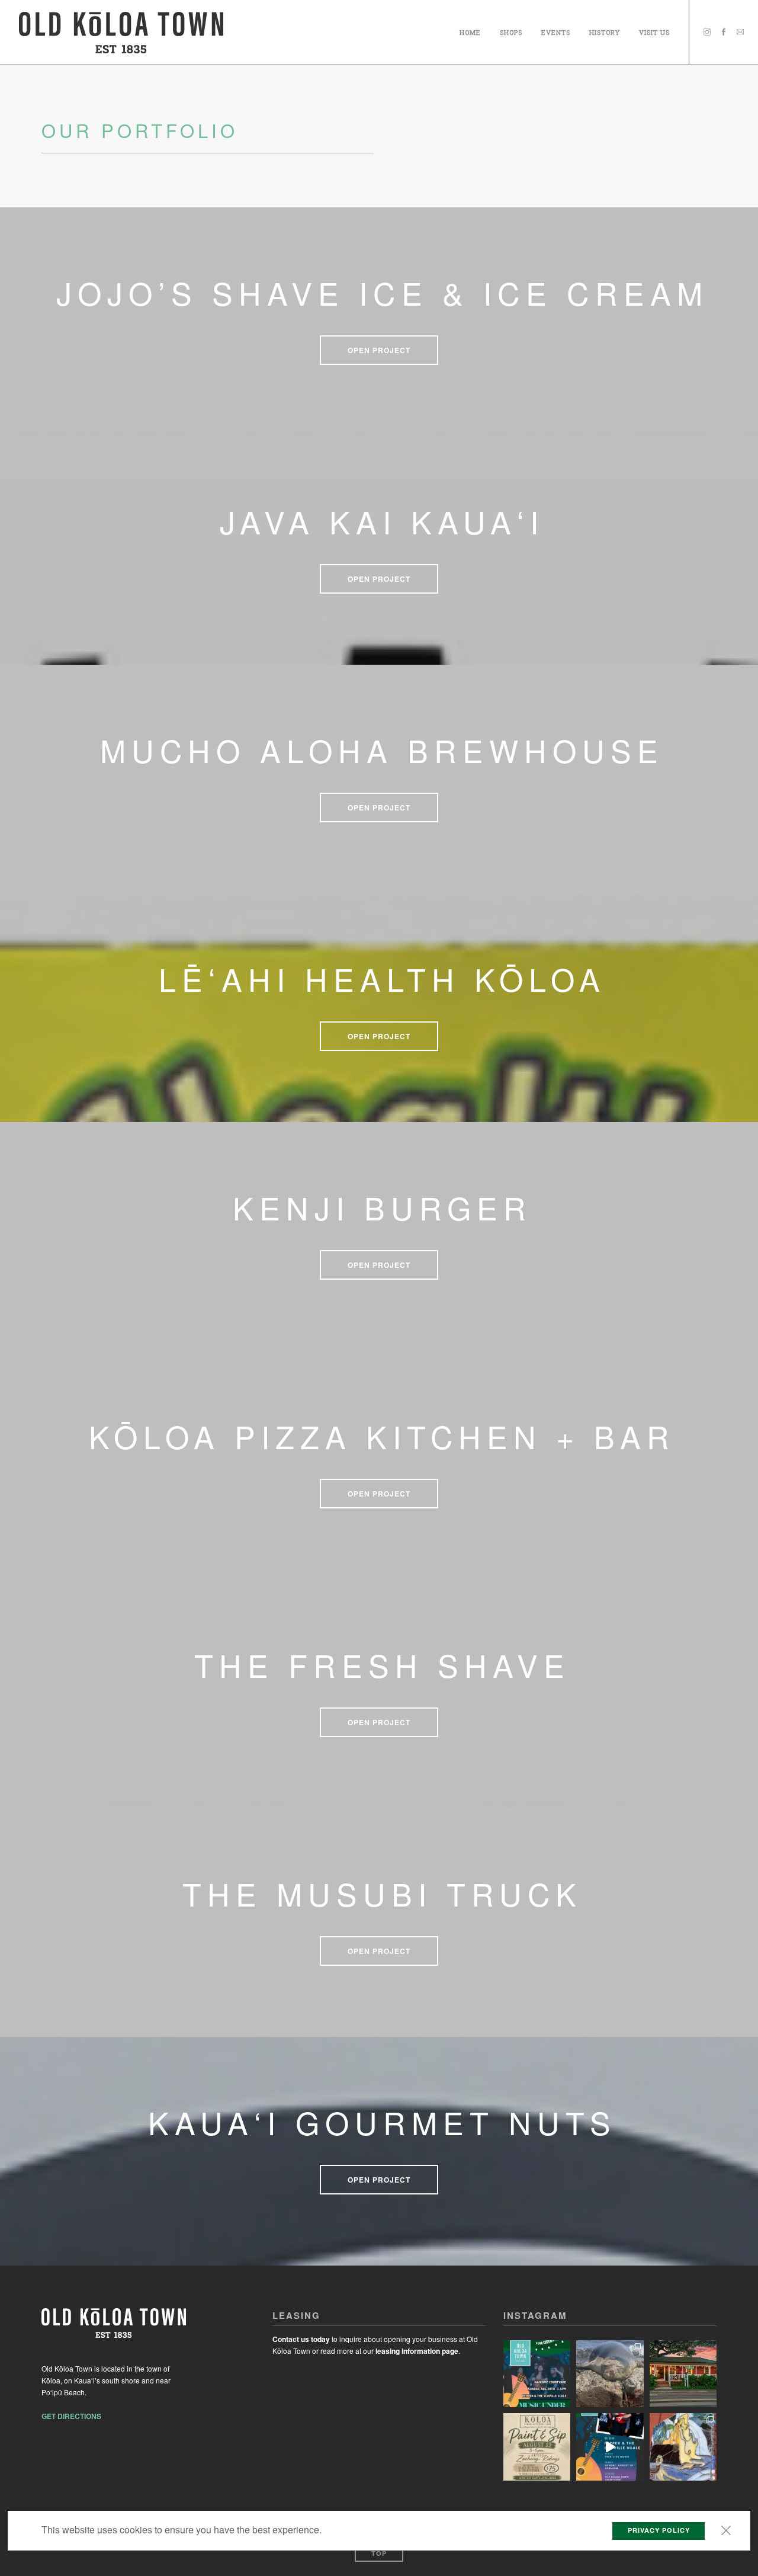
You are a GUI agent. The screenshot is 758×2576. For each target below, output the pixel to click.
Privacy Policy (659, 2530)
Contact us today (301, 2339)
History (605, 31)
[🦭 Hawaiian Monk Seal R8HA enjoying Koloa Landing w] (610, 2374)
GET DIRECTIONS (71, 2416)
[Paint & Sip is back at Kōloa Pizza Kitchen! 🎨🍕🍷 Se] (537, 2447)
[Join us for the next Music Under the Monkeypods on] (610, 2447)
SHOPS (511, 31)
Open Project (379, 350)
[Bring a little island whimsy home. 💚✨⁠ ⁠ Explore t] (683, 2447)
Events (556, 31)
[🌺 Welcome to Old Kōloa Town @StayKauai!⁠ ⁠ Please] (683, 2374)
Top (379, 2553)
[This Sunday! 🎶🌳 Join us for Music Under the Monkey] (537, 2374)
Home (470, 31)
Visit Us (654, 31)
